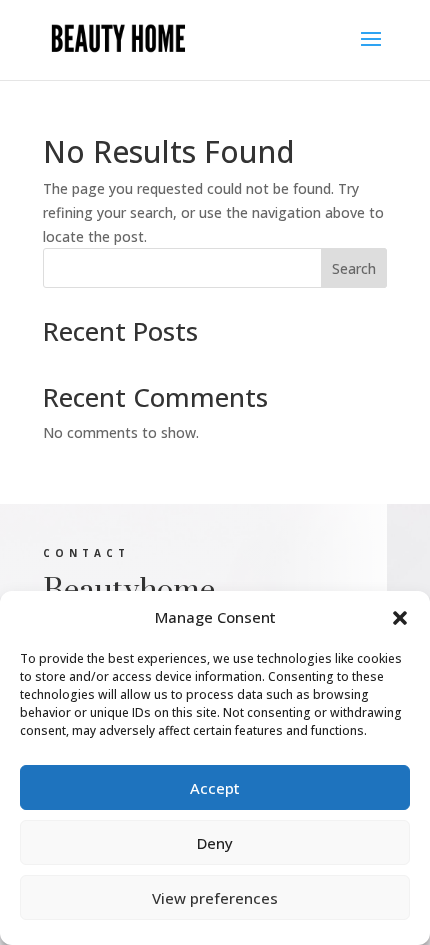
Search (354, 268)
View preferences (215, 898)
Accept (215, 788)
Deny (215, 843)
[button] (400, 618)
